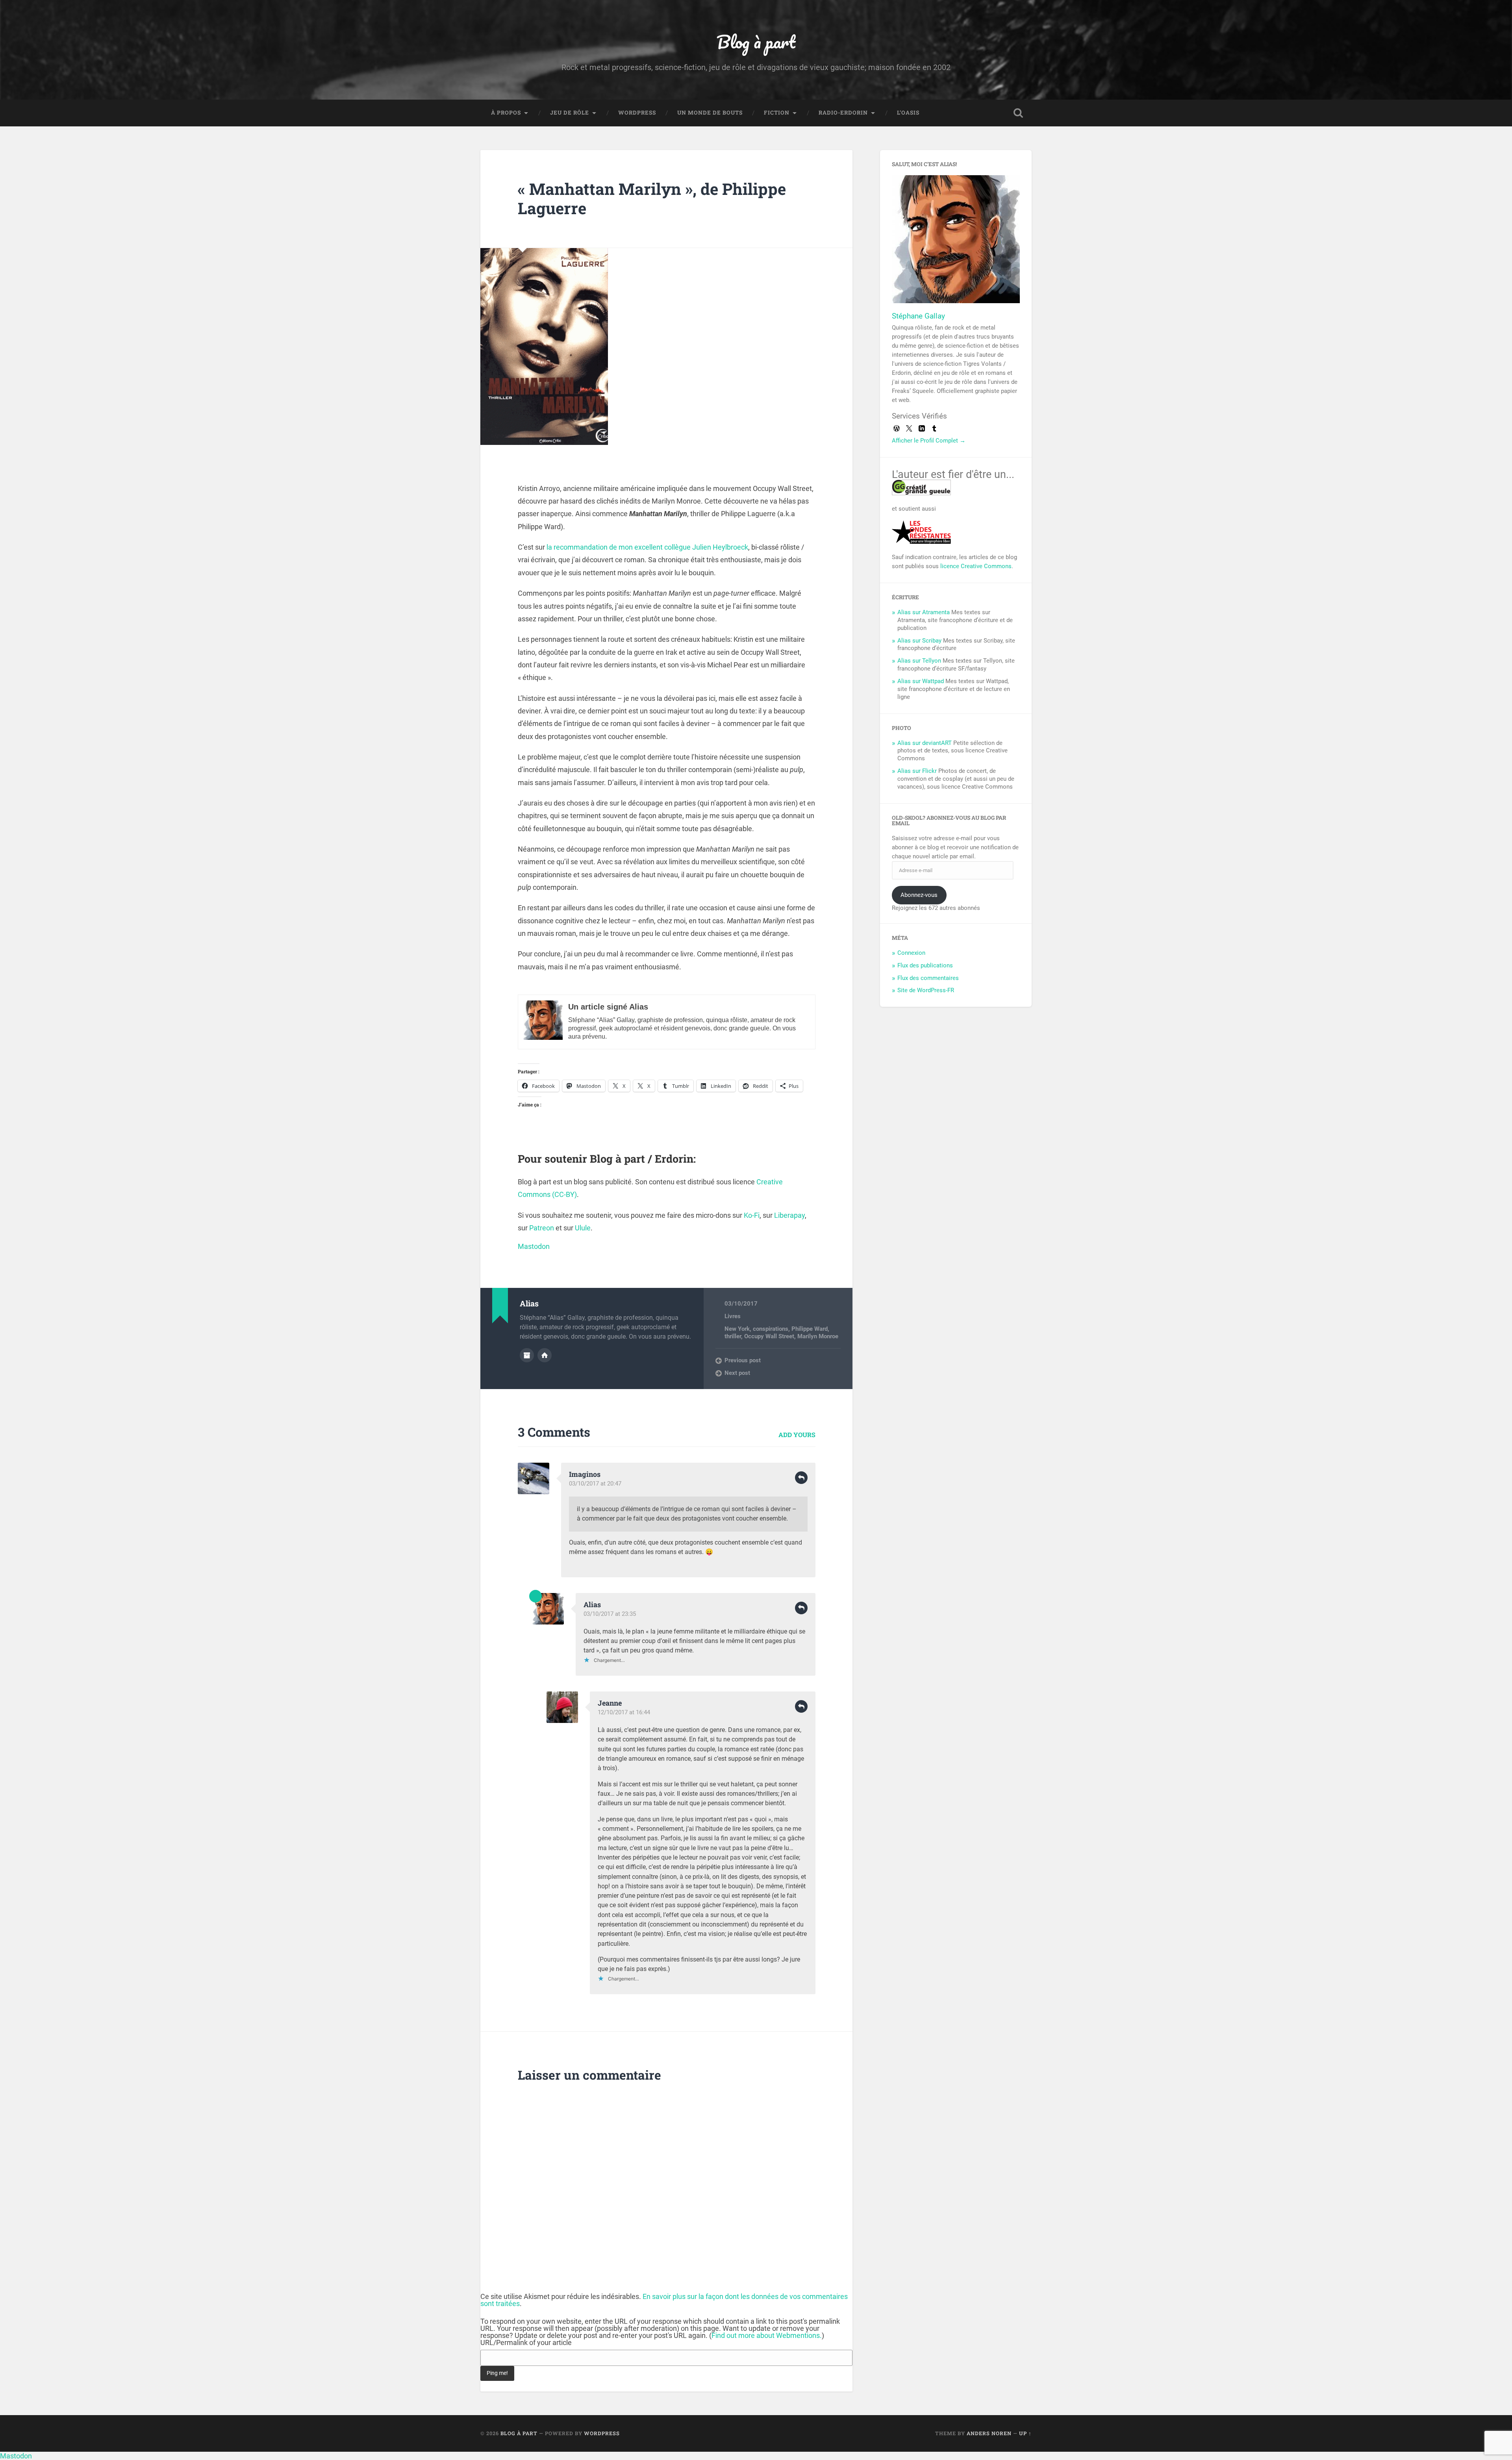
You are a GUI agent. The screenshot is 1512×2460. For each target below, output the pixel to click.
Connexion (911, 953)
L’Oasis (908, 113)
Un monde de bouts (710, 113)
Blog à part (756, 42)
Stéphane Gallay (918, 316)
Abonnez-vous (919, 895)
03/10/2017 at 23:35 (610, 1614)
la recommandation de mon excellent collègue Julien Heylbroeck (647, 547)
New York (737, 1329)
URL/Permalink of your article (526, 2343)
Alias (592, 1604)
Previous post (743, 1360)
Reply (801, 1478)
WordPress (637, 113)
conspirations (771, 1329)
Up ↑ (1025, 2433)
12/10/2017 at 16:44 (624, 1712)
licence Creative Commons (976, 566)
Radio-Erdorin (843, 113)
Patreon (542, 1228)
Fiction (777, 113)
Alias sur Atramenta (924, 612)
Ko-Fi (752, 1215)
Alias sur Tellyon (919, 661)
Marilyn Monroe (818, 1336)
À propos (506, 113)
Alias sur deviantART (925, 743)
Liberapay (789, 1215)
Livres (733, 1316)
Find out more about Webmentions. (767, 2335)
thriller (733, 1336)
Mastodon (534, 1246)
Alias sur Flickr (917, 771)
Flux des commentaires (928, 978)
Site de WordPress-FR (926, 990)
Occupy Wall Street (769, 1336)
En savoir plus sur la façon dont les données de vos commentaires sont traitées (664, 2300)
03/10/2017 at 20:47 (595, 1484)
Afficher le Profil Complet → (929, 441)
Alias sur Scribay (919, 641)
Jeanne (610, 1703)
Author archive (527, 1355)
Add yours (797, 1435)
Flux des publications (925, 965)
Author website (545, 1355)
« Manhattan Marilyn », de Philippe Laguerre (652, 198)
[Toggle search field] (1018, 113)
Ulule (583, 1228)
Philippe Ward (810, 1329)
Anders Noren (989, 2433)
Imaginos (585, 1474)
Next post (737, 1373)
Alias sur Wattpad (921, 681)
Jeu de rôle (570, 113)
